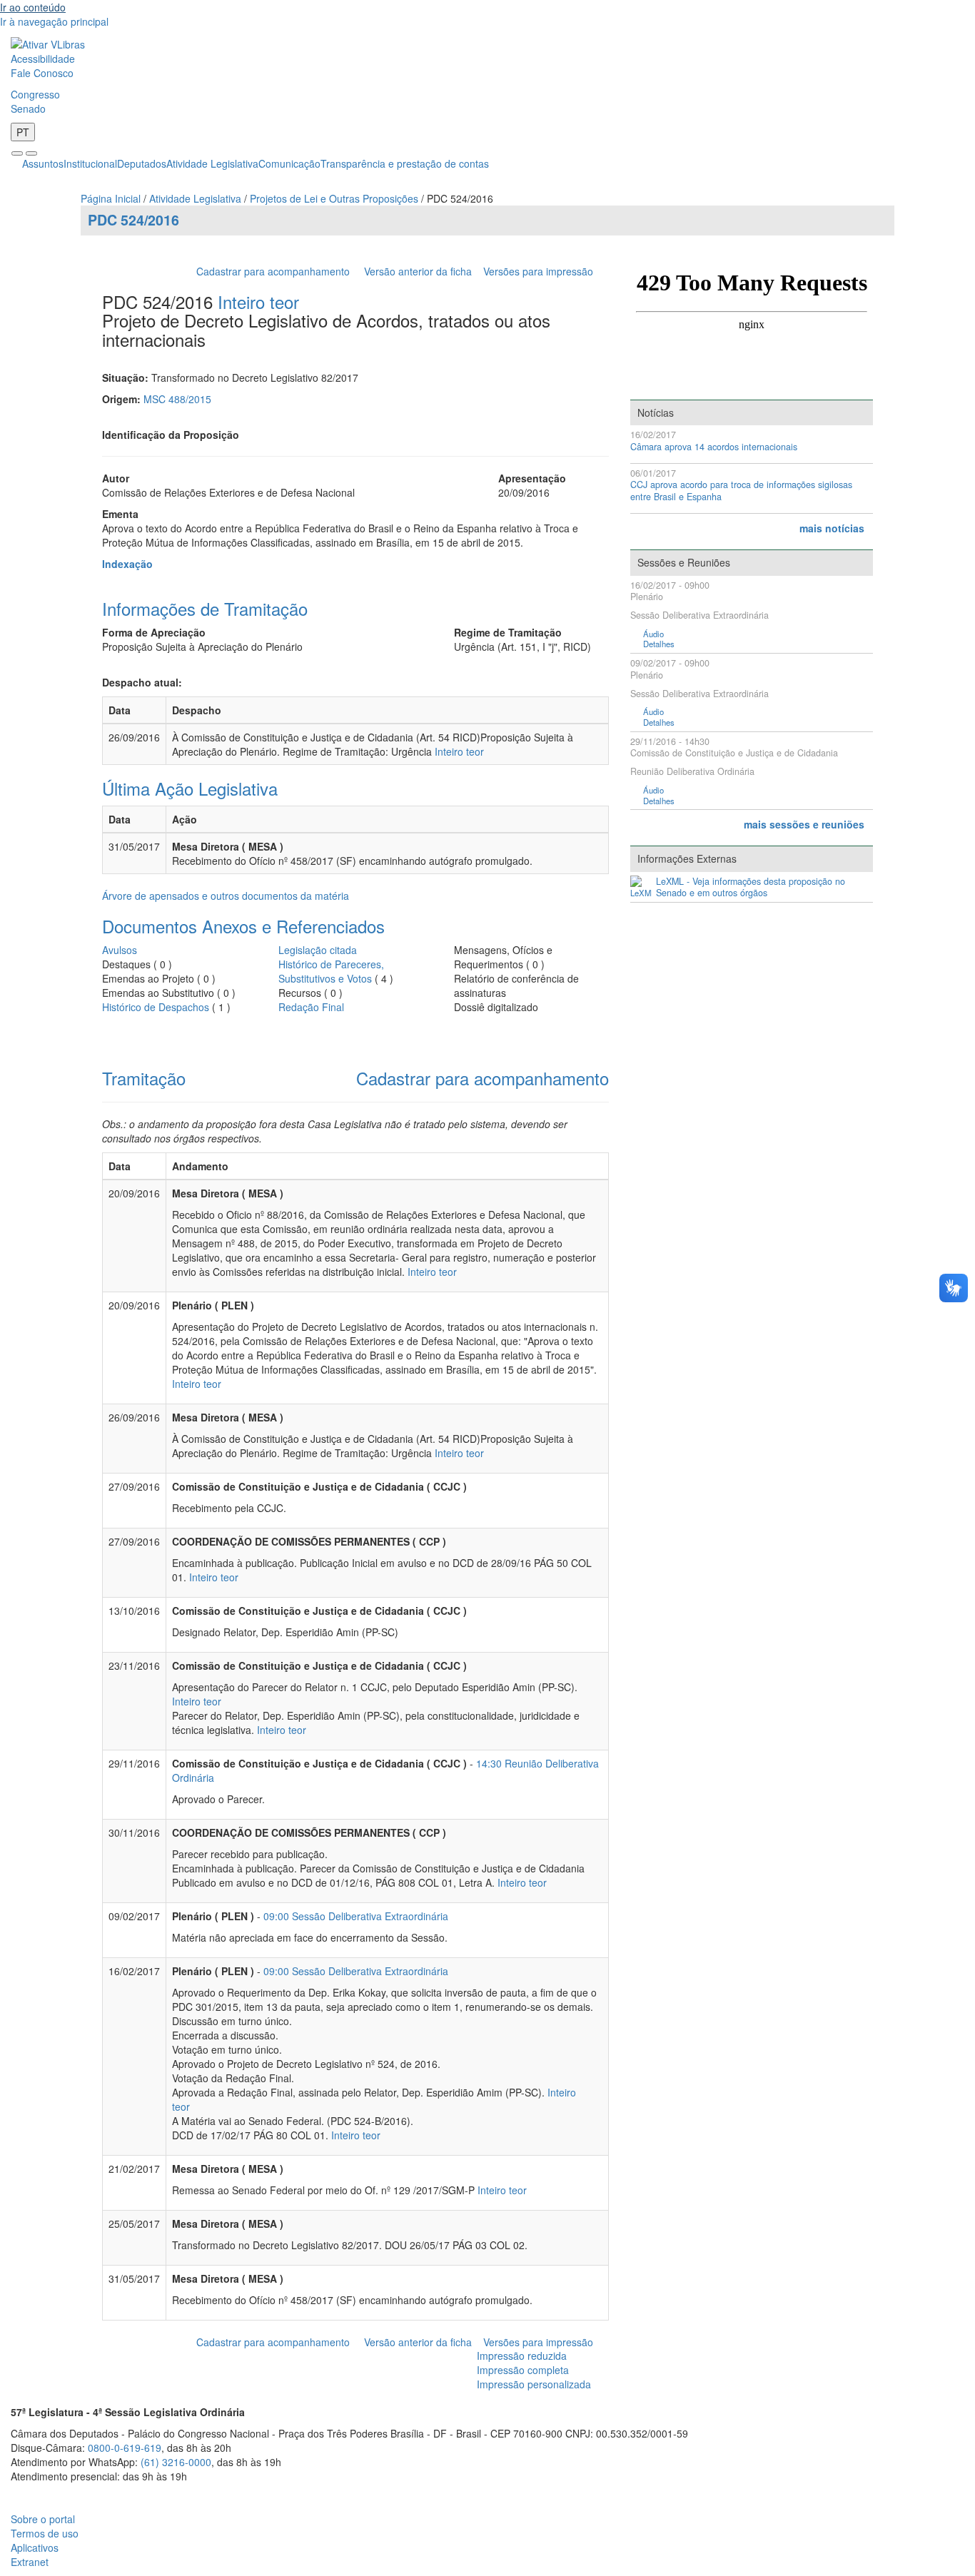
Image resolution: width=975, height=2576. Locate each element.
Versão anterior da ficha (418, 271)
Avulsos (120, 950)
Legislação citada (318, 950)
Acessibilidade (43, 59)
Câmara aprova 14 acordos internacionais (714, 447)
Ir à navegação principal (54, 21)
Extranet (30, 2562)
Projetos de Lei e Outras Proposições (334, 198)
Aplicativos (35, 2547)
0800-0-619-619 (125, 2448)
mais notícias (832, 528)
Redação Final (311, 1007)
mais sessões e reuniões (804, 824)
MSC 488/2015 (177, 399)
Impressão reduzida (522, 2356)
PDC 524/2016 (133, 220)
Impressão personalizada (534, 2384)
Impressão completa (523, 2370)
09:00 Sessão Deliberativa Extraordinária (356, 1916)
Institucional (90, 163)
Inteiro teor (258, 301)
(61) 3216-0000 (176, 2462)
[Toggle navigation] (17, 153)
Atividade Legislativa (212, 163)
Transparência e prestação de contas (405, 163)
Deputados (142, 163)
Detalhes (659, 644)
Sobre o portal (43, 2519)
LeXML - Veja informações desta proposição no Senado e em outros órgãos (751, 887)
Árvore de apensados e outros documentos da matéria (226, 896)
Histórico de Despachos (156, 1007)
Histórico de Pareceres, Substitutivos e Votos (331, 971)
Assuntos (43, 163)
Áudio (653, 634)
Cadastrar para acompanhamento (276, 271)
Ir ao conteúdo (33, 7)
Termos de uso (45, 2533)
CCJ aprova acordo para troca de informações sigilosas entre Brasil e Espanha (741, 491)
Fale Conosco (42, 73)
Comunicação (289, 163)
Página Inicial (111, 198)
